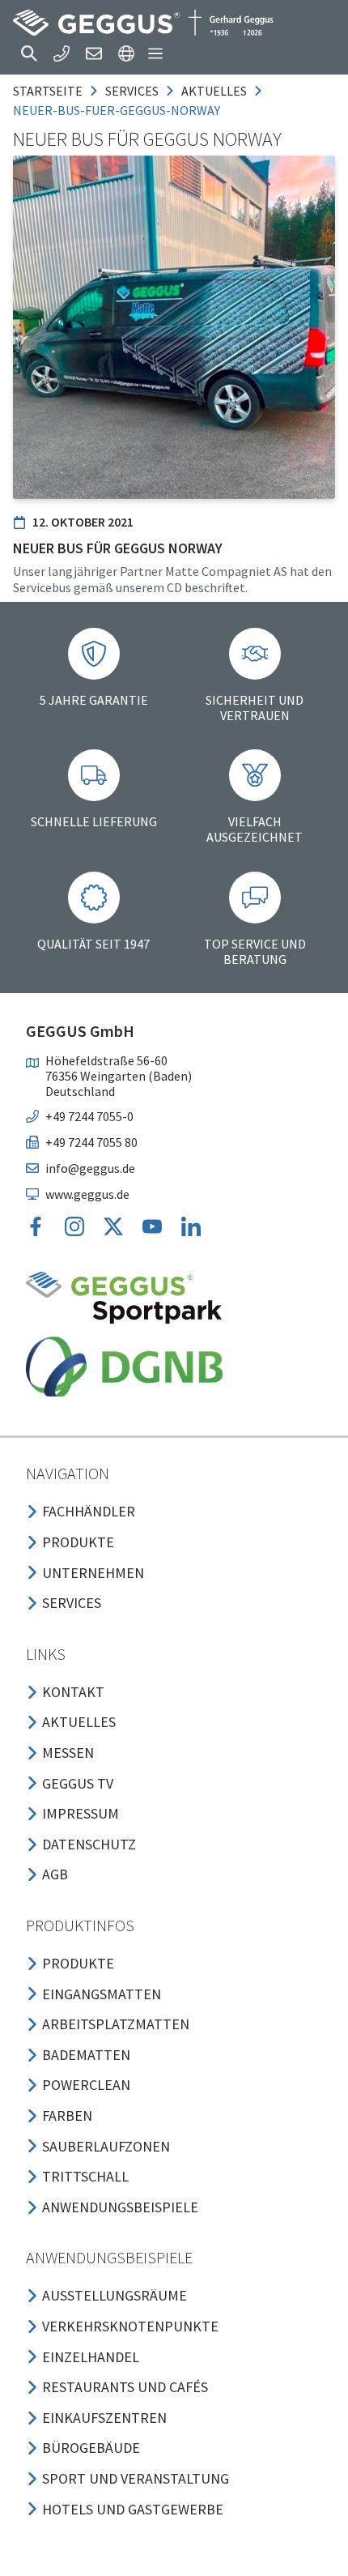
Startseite (48, 91)
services (132, 91)
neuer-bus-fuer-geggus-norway (117, 110)
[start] (143, 23)
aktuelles (214, 91)
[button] (29, 53)
